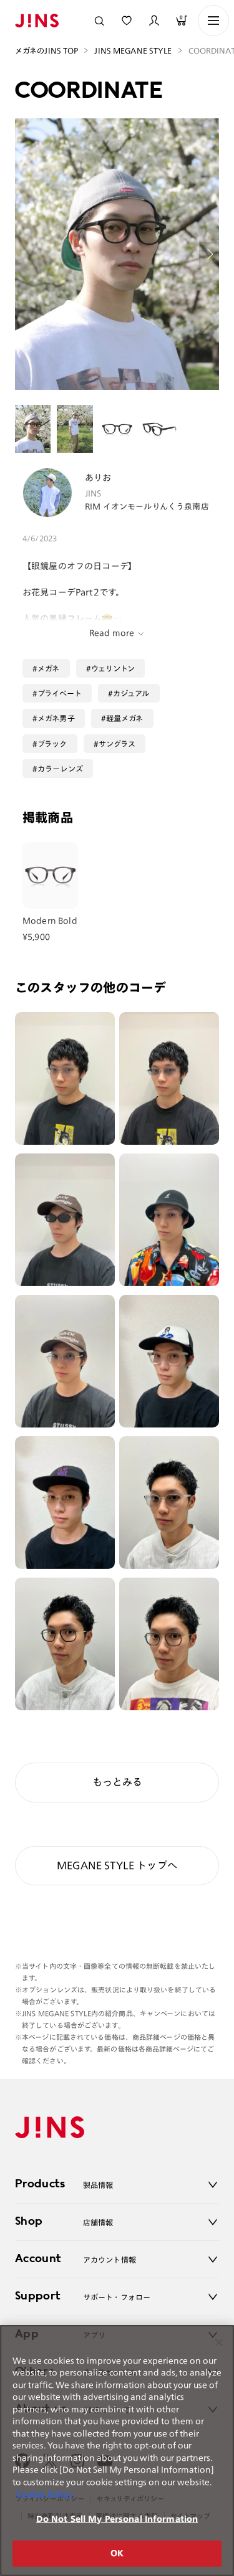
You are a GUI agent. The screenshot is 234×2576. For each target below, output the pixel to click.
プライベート (60, 693)
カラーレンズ (60, 769)
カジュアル (131, 693)
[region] (117, 2451)
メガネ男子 (56, 718)
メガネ (48, 668)
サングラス (117, 744)
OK (117, 2553)
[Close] (219, 2342)
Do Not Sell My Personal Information (117, 2519)
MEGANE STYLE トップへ (117, 1865)
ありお (98, 478)
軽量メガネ (125, 718)
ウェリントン (113, 668)
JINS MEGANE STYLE (133, 50)
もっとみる (117, 1782)
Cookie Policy (44, 2494)
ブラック (52, 744)
